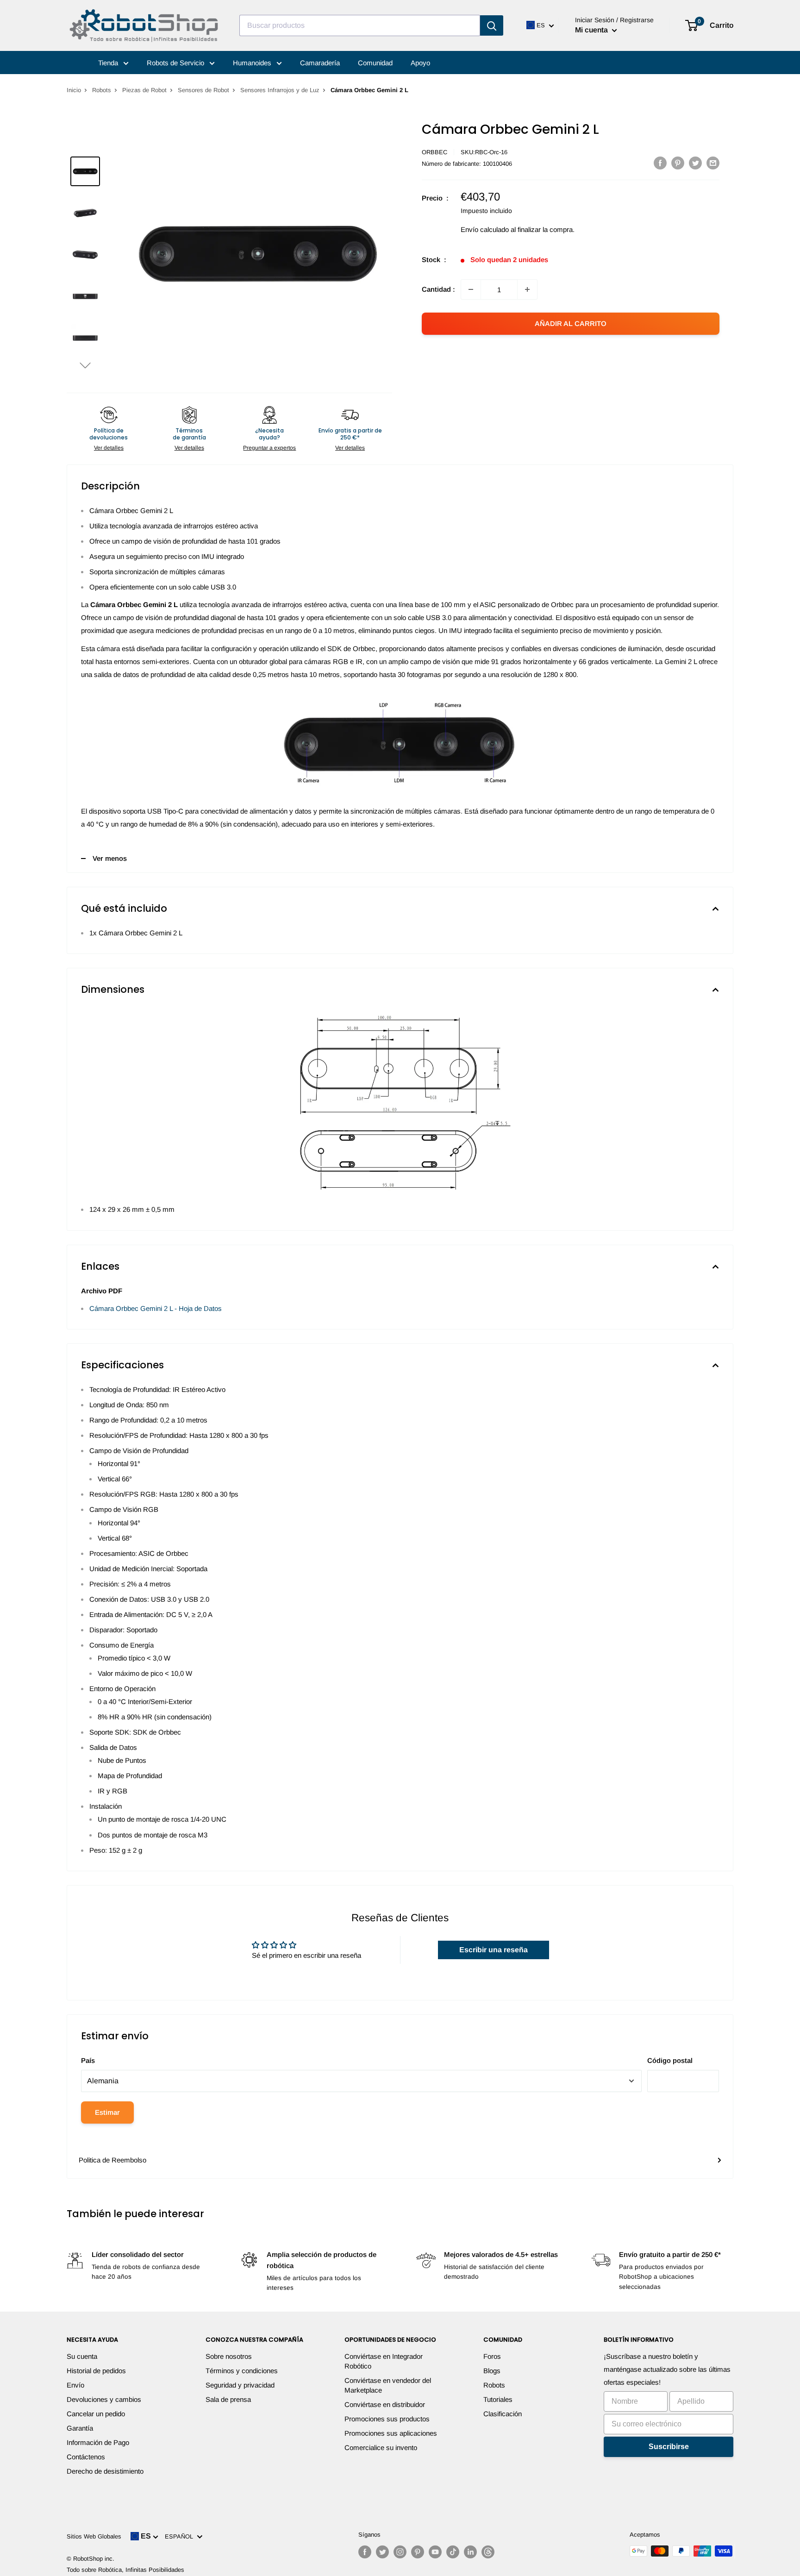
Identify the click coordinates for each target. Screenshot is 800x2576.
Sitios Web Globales (94, 2536)
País (88, 2060)
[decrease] (471, 289)
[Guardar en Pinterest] (678, 163)
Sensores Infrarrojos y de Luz (280, 90)
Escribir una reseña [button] (494, 1950)
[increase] (527, 289)
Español (181, 2536)
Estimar (107, 2112)
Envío (75, 2385)
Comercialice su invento (381, 2448)
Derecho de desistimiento (105, 2471)
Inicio (74, 90)
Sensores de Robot (203, 90)
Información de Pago (98, 2442)
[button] (85, 365)
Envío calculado (485, 229)
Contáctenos (86, 2457)
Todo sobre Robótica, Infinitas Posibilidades (125, 2570)
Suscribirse (669, 2447)
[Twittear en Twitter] (695, 163)
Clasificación (503, 2414)
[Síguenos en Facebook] (365, 2552)
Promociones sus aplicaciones (391, 2433)
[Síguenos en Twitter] (382, 2552)
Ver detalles (109, 448)
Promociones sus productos (387, 2419)
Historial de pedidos (96, 2371)
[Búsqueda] (492, 25)
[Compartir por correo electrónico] (713, 163)
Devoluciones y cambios (104, 2399)
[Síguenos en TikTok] (453, 2552)
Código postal (670, 2060)
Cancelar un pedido (96, 2414)
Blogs (492, 2371)
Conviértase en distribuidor (385, 2404)
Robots (102, 90)
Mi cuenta (592, 30)
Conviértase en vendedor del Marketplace (388, 2385)
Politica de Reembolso (112, 2160)
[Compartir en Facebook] (660, 163)
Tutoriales (498, 2399)
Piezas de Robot (144, 90)
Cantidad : (438, 289)
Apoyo (420, 63)
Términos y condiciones (242, 2371)
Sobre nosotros (229, 2356)
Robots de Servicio (176, 63)
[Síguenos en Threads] (488, 2552)
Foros (492, 2356)
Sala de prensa (228, 2399)
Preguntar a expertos (269, 448)
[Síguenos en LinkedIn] (470, 2552)
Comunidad (375, 63)
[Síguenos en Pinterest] (418, 2552)
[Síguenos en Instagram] (400, 2552)
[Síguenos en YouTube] (435, 2552)
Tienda (109, 63)
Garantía (80, 2428)
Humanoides (253, 63)
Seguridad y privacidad (240, 2385)
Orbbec (434, 152)
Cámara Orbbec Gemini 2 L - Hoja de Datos (156, 1308)
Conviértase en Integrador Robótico (384, 2361)
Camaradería (320, 63)
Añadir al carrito (571, 323)
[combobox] (360, 25)
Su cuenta (82, 2356)
